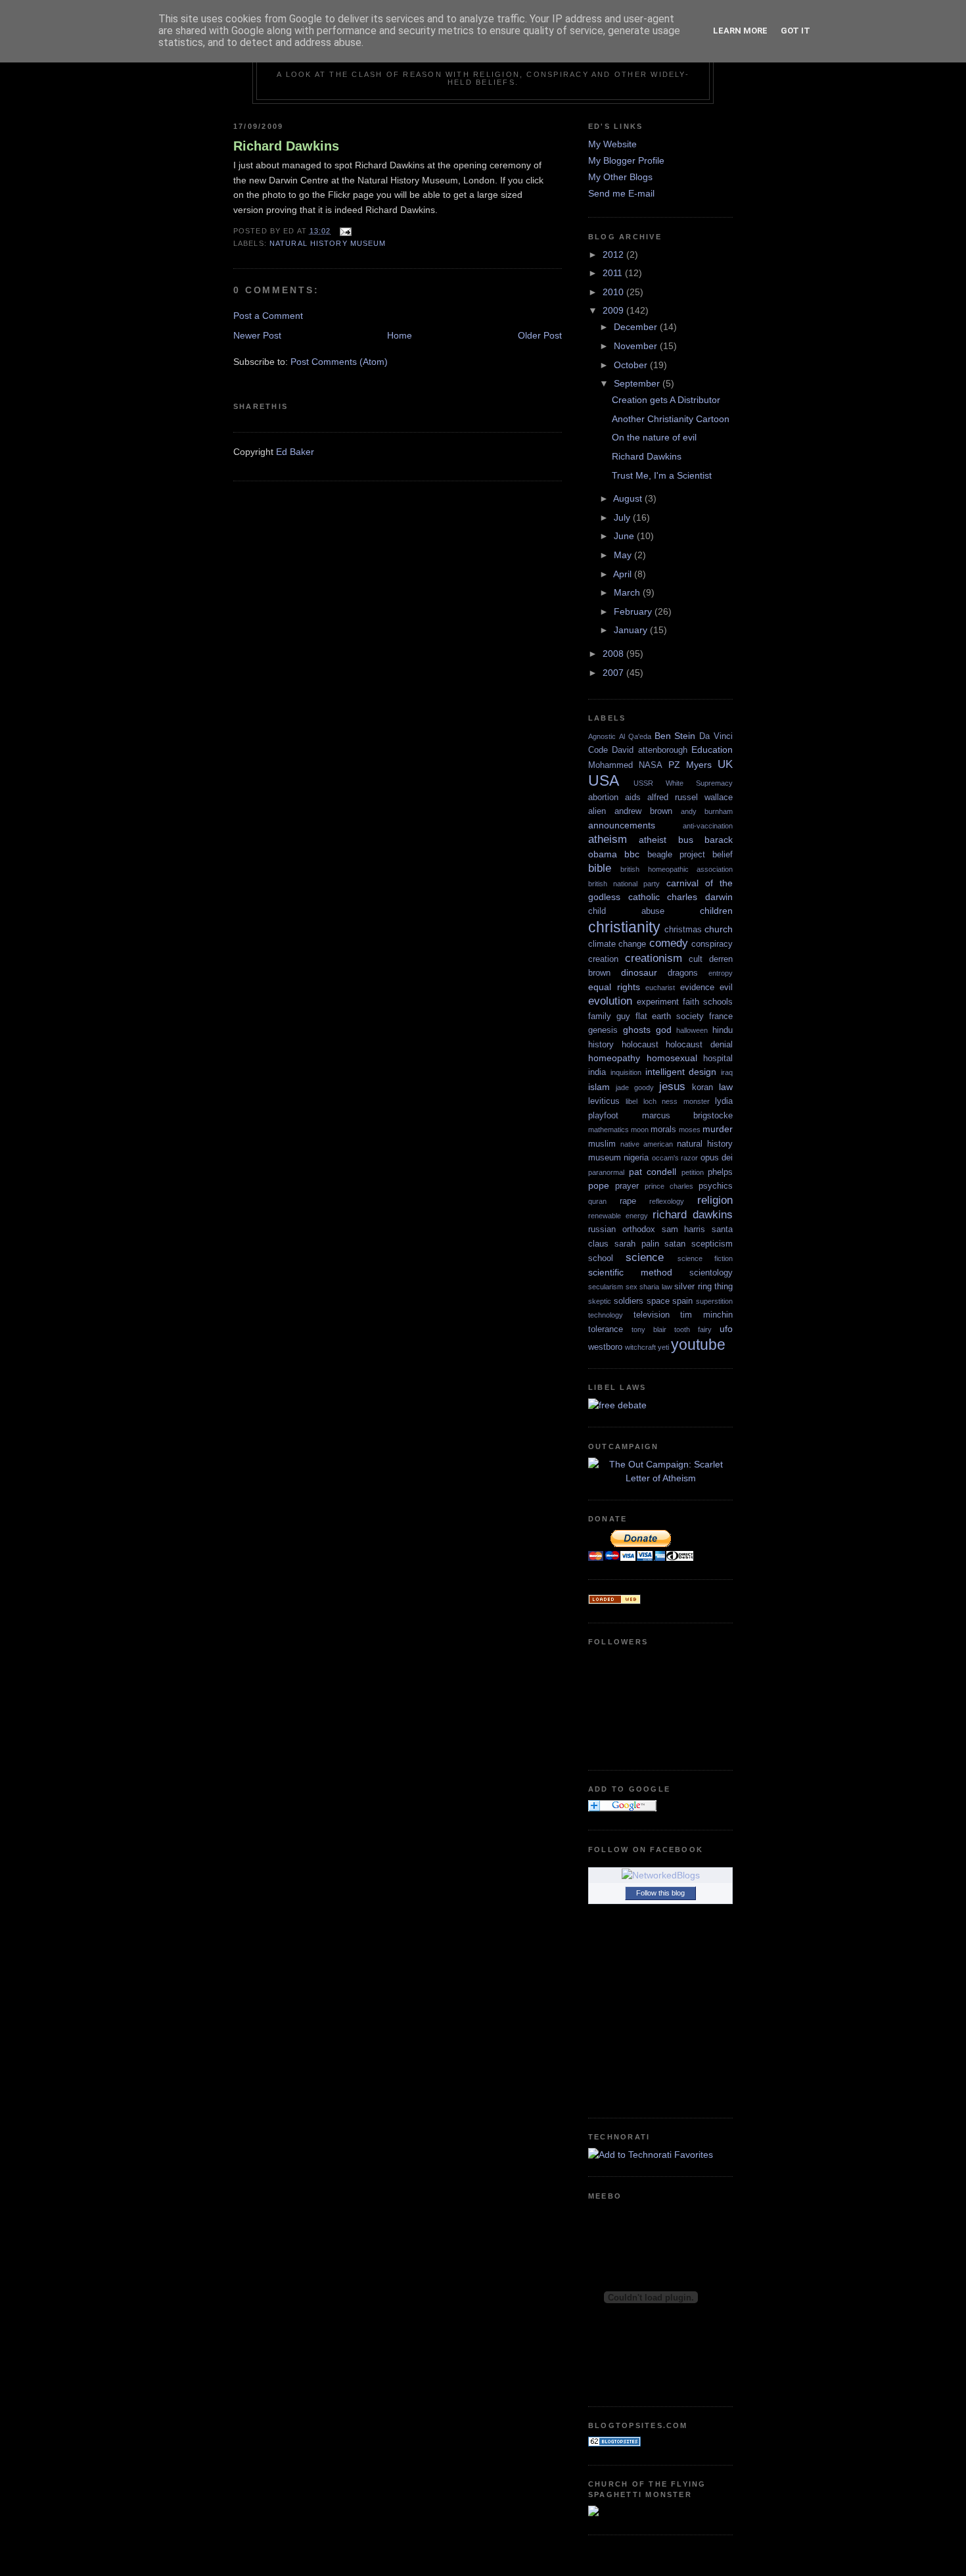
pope (599, 1185)
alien (597, 811)
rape (628, 1201)
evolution (610, 1001)
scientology (711, 1273)
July (623, 517)
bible (600, 868)
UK (725, 764)
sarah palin (637, 1244)
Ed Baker (295, 452)
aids (633, 797)
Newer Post (257, 335)
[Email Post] (344, 231)
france (721, 1016)
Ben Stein (675, 736)
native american (647, 1144)
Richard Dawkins (286, 146)
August (629, 498)
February (634, 611)
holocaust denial (699, 1044)
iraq (727, 1072)
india (597, 1072)
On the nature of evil (654, 437)
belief (723, 854)
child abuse (626, 911)
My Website (612, 144)
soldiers (629, 1301)
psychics (716, 1186)
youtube (698, 1345)
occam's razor (675, 1158)
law (726, 1087)
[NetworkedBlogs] (661, 1875)
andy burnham (707, 811)
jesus (672, 1086)
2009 (614, 310)
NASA (651, 765)
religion (715, 1200)
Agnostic (602, 736)
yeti (663, 1347)
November (637, 346)
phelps (720, 1172)
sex (632, 1287)
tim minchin (706, 1315)
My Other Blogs (620, 177)
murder (718, 1129)
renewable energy (618, 1216)
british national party (624, 884)
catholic (644, 897)
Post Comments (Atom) (339, 362)
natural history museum (328, 243)
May (624, 555)
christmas (683, 929)
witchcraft (640, 1347)
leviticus (604, 1101)
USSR (643, 783)
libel (632, 1101)
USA (604, 780)
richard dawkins (693, 1214)
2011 (614, 273)
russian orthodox (622, 1229)
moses (690, 1130)
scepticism (712, 1244)
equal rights (614, 987)
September (638, 383)
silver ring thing (703, 1286)
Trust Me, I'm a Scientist (662, 475)
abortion (603, 797)
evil (726, 987)
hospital (718, 1058)
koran (702, 1087)
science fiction (705, 1258)
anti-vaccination (708, 826)
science (645, 1257)
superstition (714, 1301)
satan (675, 1244)
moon (640, 1130)
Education (712, 750)
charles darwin (700, 897)
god (664, 1030)
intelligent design (681, 1072)
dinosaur (639, 972)
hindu (723, 1030)
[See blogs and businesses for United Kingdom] (614, 1601)
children (716, 911)
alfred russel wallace (690, 797)
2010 (614, 292)
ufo (726, 1329)
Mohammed (610, 765)
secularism (606, 1287)
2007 (614, 673)
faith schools (708, 1002)
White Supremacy (699, 783)
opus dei (717, 1157)
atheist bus (666, 840)
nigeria (636, 1157)
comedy (669, 943)
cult (696, 959)
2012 (614, 254)
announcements (622, 825)
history (601, 1044)
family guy (609, 1016)
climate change (617, 944)
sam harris (684, 1229)
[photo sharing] (558, 165)
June (625, 536)
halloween (692, 1030)
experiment (658, 1002)
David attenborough (649, 750)
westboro (605, 1347)
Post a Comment (268, 316)
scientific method (630, 1272)
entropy (721, 973)
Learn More (740, 31)
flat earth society (670, 1016)
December (637, 327)
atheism (608, 839)
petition (693, 1172)
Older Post (540, 335)
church (719, 929)
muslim (602, 1144)
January (632, 630)
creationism (654, 958)
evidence (697, 987)
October (632, 365)
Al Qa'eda (635, 736)
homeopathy (614, 1058)
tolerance (606, 1329)
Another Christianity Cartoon (671, 419)
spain (682, 1301)
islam (599, 1087)
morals (663, 1129)
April (624, 574)
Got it (795, 31)
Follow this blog (660, 1893)
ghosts (637, 1030)
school (601, 1258)
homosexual (672, 1058)
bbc (632, 854)
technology (606, 1315)
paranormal (606, 1172)
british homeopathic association (677, 869)
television (652, 1315)
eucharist (660, 988)
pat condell (653, 1172)
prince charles (669, 1186)
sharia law (656, 1287)
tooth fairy (693, 1329)
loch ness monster (677, 1101)
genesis (603, 1030)
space (658, 1301)
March (628, 592)
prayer (627, 1186)
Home (400, 335)
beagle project (676, 854)
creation (603, 959)
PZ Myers (690, 765)
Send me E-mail (621, 193)
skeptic (600, 1301)
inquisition (626, 1072)
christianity (624, 927)
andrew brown (643, 811)
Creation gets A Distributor (666, 400)
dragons (683, 973)
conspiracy (712, 944)
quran (597, 1201)
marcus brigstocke (688, 1115)
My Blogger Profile (626, 160)
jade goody (635, 1087)
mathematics (609, 1130)
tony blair (649, 1329)
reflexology (667, 1201)
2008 (614, 654)
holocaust (640, 1044)
